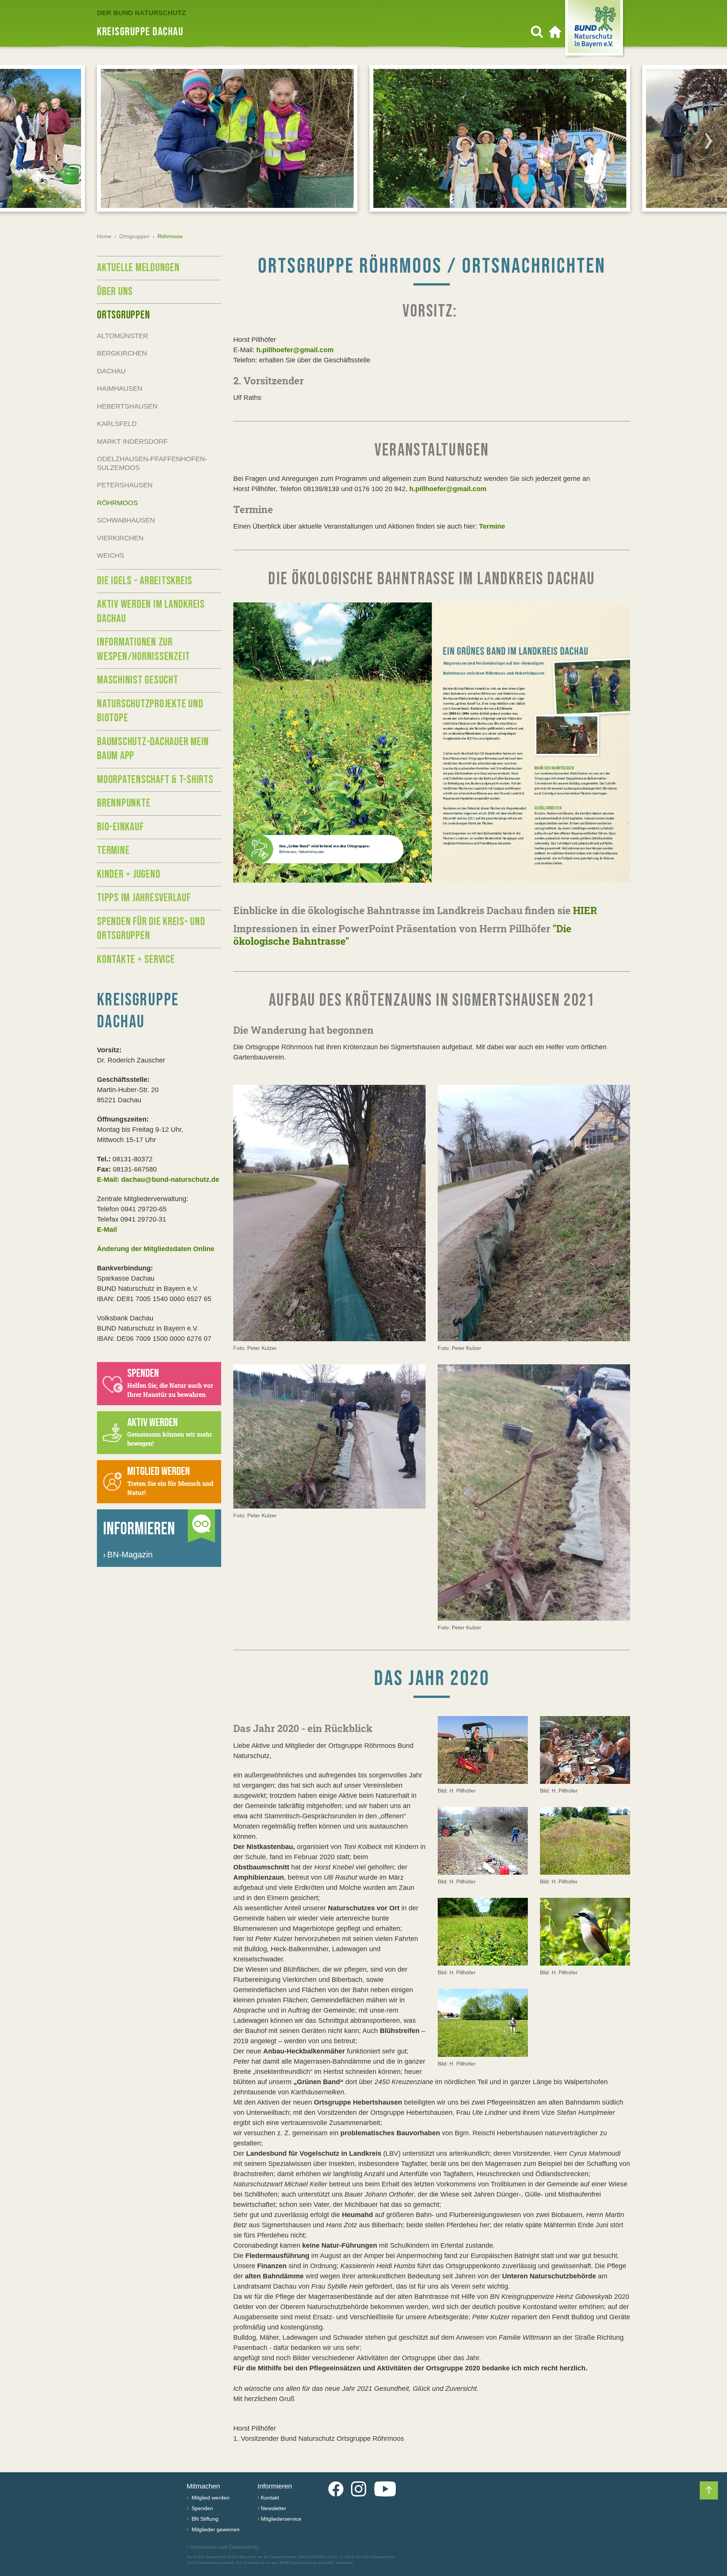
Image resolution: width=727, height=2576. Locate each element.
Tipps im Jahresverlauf (144, 898)
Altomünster (122, 336)
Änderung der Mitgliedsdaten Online (156, 1249)
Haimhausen (120, 389)
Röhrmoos (117, 503)
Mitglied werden (210, 2498)
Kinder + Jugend (129, 874)
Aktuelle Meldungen (138, 268)
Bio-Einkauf (120, 827)
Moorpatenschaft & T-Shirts (155, 780)
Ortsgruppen (134, 236)
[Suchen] (537, 32)
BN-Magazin (128, 1555)
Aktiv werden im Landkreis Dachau (151, 612)
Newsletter (274, 2508)
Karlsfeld (117, 424)
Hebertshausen (127, 406)
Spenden (202, 2508)
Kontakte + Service (136, 960)
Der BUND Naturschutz (141, 13)
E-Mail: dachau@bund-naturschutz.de (158, 1180)
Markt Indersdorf (132, 442)
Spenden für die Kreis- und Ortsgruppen (151, 929)
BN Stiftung (204, 2519)
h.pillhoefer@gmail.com (295, 350)
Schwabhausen (126, 520)
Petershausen (125, 485)
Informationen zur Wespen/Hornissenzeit (144, 649)
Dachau (111, 371)
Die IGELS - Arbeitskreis (145, 581)
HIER (585, 910)
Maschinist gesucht (138, 680)
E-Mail (107, 1229)
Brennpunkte (124, 803)
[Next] (708, 141)
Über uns (115, 292)
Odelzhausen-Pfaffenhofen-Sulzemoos (152, 463)
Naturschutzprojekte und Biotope (150, 711)
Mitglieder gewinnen (215, 2529)
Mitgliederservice (281, 2519)
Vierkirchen (120, 538)
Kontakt (270, 2498)
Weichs (111, 555)
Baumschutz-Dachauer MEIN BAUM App (153, 749)
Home (104, 236)
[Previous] (19, 141)
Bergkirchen (122, 353)
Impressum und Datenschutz (223, 2547)
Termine (492, 526)
